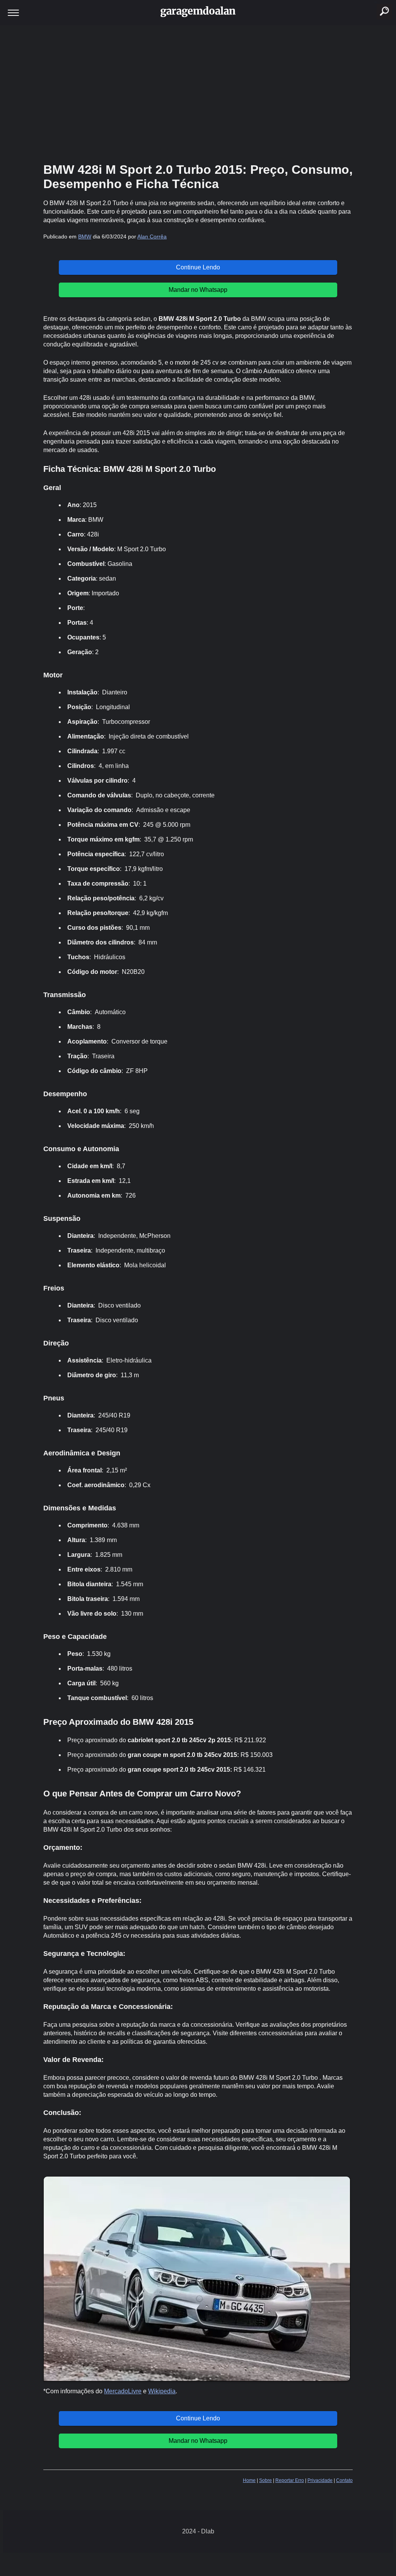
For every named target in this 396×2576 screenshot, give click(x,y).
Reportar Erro (290, 2480)
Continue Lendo (198, 267)
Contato (344, 2480)
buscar (376, 2)
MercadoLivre (123, 2391)
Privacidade (320, 2480)
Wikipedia (162, 2391)
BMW (85, 237)
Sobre (265, 2480)
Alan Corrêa (152, 237)
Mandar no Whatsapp (198, 290)
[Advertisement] (198, 93)
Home (249, 2480)
